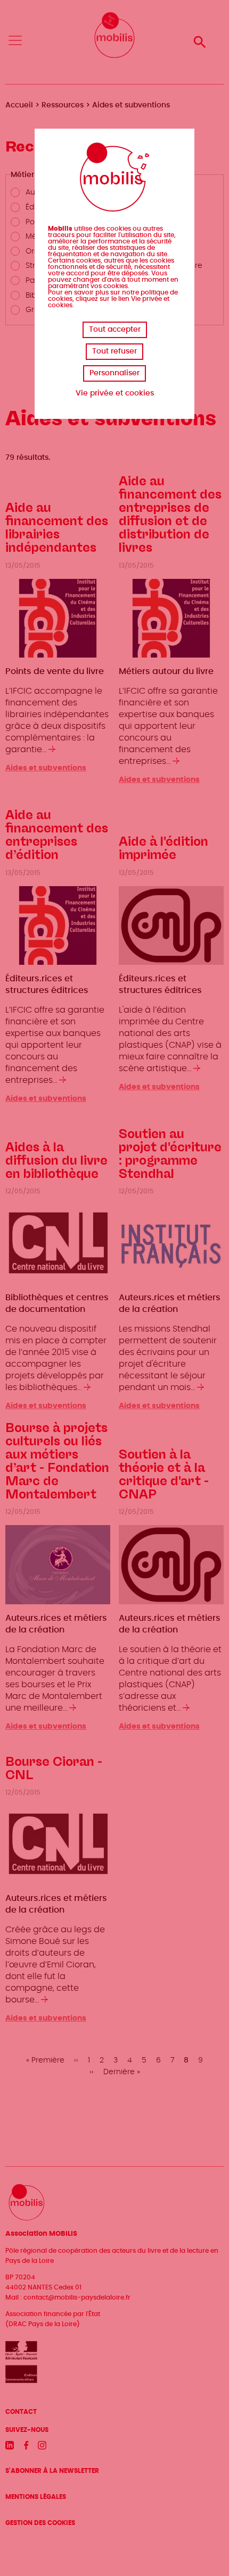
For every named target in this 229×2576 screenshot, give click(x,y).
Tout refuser (114, 351)
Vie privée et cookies (115, 393)
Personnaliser (114, 373)
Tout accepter (115, 330)
